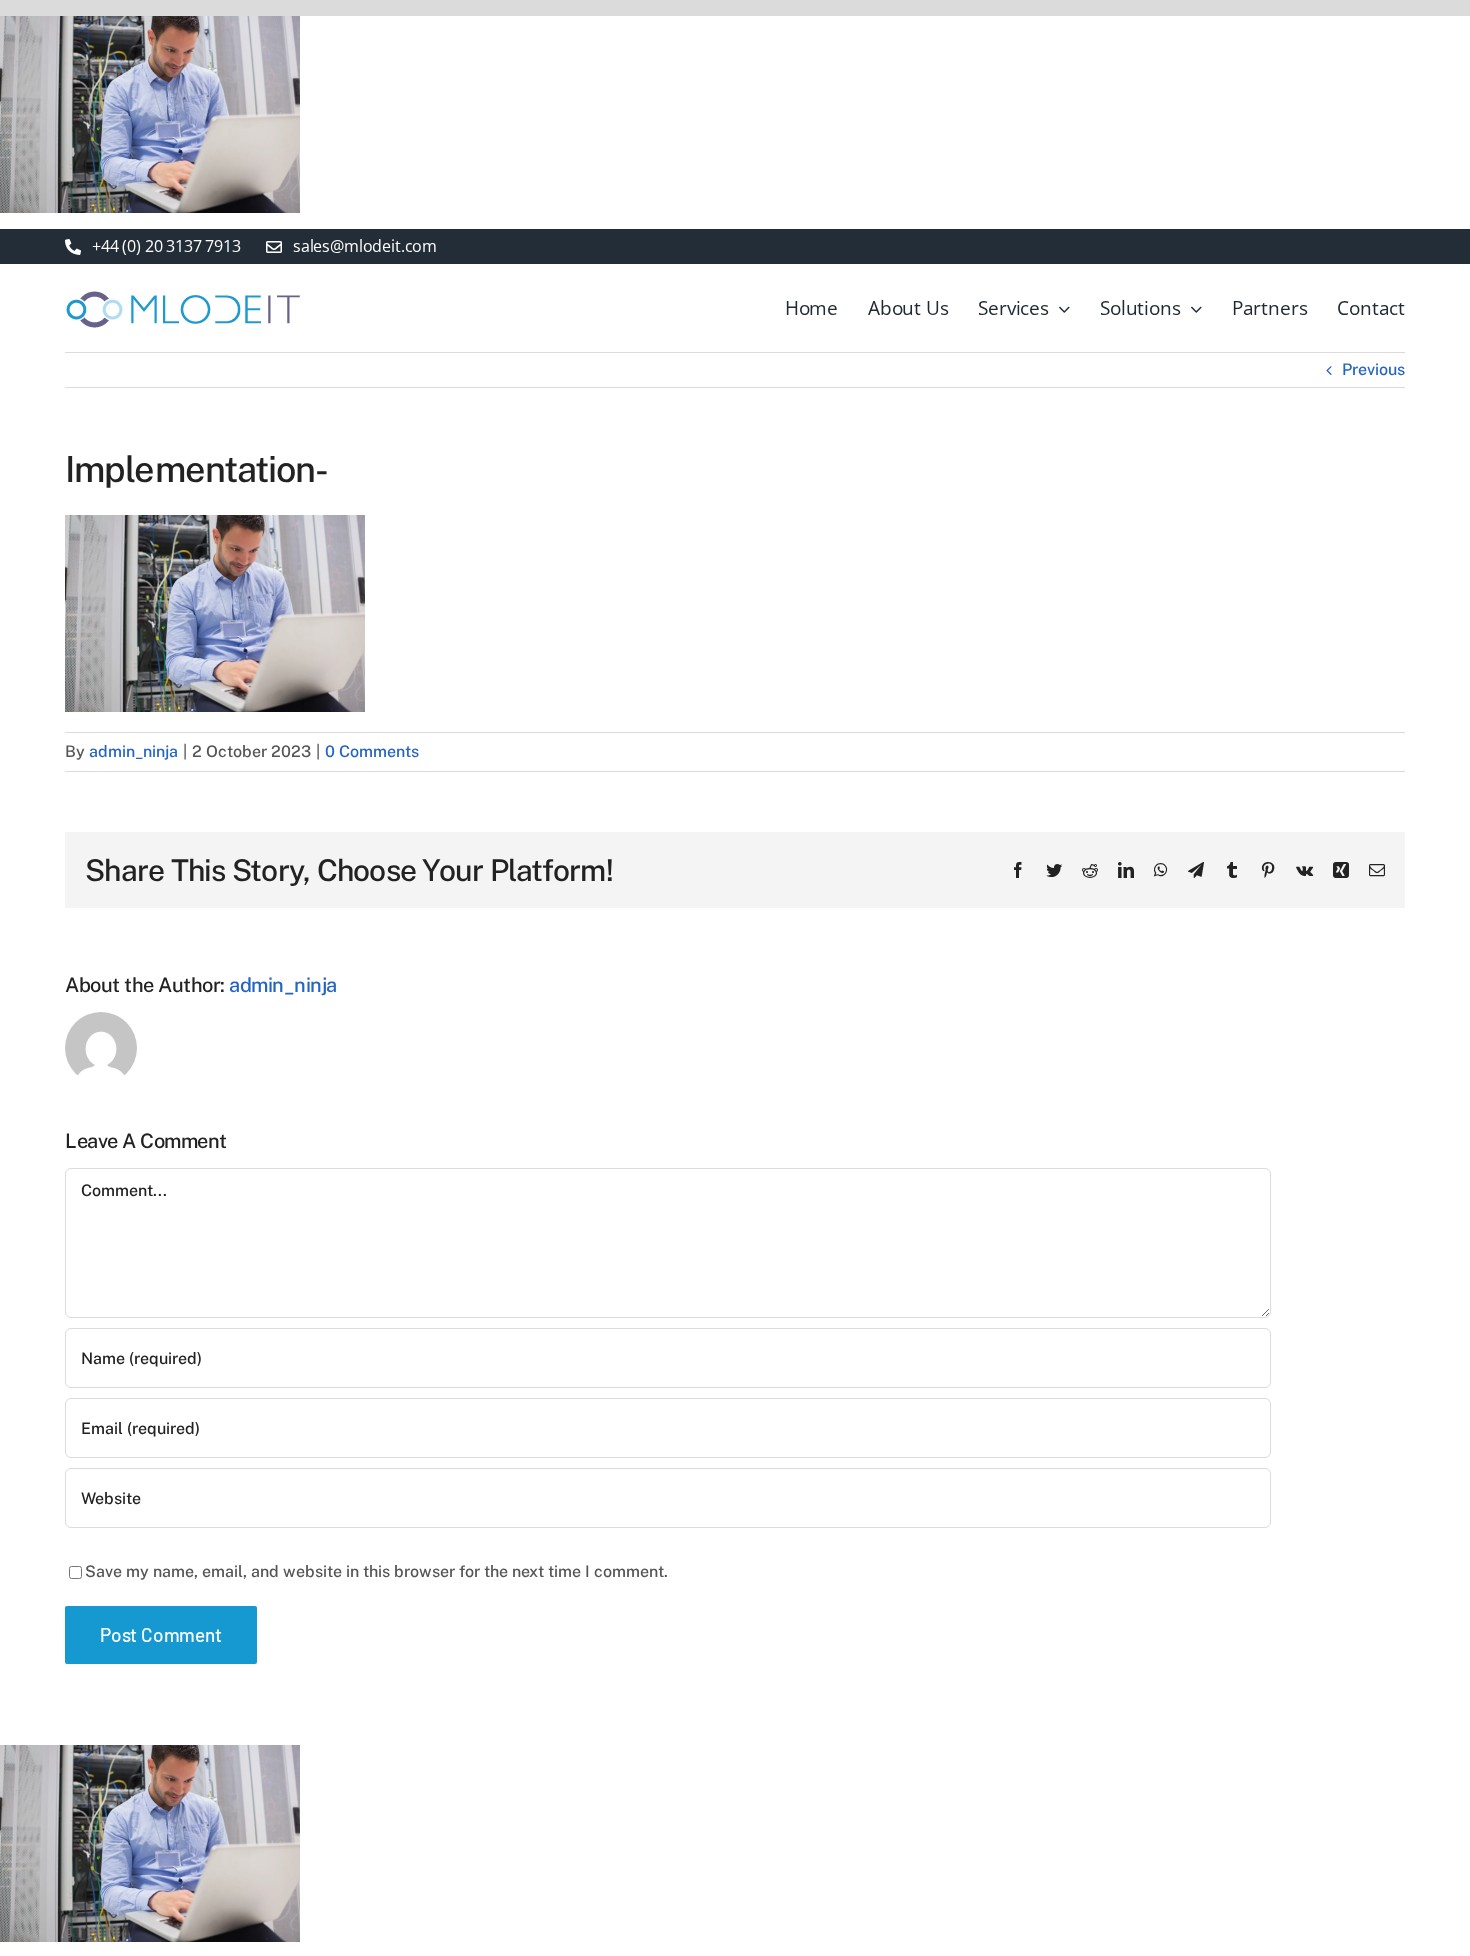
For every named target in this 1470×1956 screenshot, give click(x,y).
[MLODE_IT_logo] (184, 291)
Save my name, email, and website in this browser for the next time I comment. (376, 1571)
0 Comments (372, 751)
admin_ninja (133, 751)
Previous (1373, 369)
